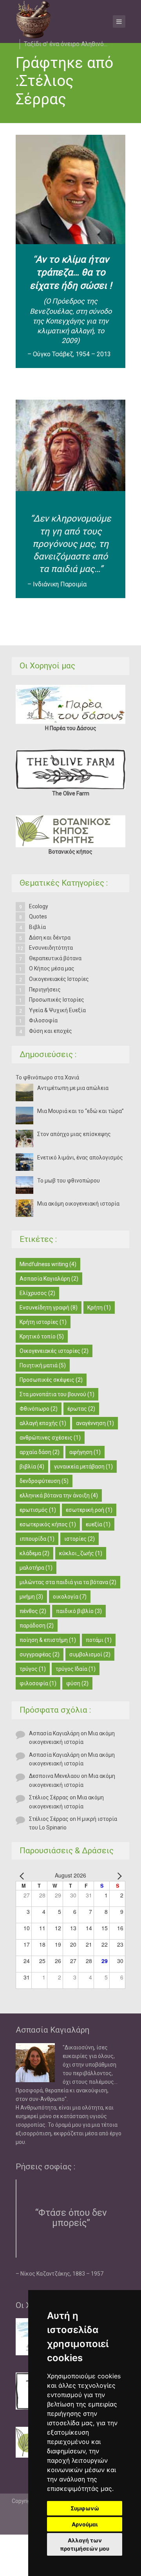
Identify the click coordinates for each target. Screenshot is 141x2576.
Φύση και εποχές (51, 1031)
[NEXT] (118, 1875)
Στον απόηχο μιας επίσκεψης (74, 1134)
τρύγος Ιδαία (76, 1669)
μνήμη (31, 1597)
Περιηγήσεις (45, 990)
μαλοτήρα (36, 1568)
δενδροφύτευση (44, 1481)
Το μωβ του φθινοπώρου (69, 1181)
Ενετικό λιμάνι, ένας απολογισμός (80, 1158)
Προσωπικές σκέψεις (51, 1380)
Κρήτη (99, 1308)
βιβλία (32, 1467)
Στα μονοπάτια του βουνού (57, 1394)
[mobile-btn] (119, 21)
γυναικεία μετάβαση (83, 1467)
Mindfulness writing (48, 1264)
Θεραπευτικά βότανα (55, 958)
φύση (77, 1683)
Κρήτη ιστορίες (43, 1322)
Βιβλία (37, 927)
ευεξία (98, 1524)
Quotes (38, 916)
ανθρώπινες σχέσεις (50, 1438)
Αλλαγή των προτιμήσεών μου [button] (85, 2544)
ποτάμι (99, 1640)
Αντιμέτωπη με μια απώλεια (74, 1088)
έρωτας (81, 1409)
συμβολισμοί (90, 1654)
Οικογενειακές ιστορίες (54, 1351)
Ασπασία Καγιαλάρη (49, 1279)
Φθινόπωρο (39, 1409)
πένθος (33, 1611)
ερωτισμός (38, 1510)
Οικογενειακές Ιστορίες (59, 979)
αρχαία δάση (40, 1452)
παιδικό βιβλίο (79, 1611)
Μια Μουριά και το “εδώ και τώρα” (80, 1111)
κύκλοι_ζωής (81, 1553)
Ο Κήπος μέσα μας (52, 968)
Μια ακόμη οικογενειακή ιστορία (78, 1204)
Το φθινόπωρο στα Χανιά (47, 1077)
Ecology (39, 906)
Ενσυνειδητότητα (51, 948)
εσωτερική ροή (89, 1510)
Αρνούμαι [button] (85, 2524)
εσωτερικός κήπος (48, 1524)
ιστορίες (80, 1539)
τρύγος (33, 1669)
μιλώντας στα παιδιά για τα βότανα (68, 1582)
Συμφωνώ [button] (85, 2508)
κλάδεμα (34, 1553)
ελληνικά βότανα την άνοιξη (59, 1495)
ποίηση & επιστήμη (48, 1640)
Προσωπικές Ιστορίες (57, 1000)
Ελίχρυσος (37, 1293)
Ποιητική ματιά (43, 1365)
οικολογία (70, 1597)
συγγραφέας (40, 1654)
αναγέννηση (95, 1423)
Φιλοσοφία (43, 1020)
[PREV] (23, 1875)
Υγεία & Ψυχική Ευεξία (57, 1010)
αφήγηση (85, 1452)
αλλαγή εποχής (43, 1423)
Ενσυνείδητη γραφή (49, 1308)
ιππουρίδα (37, 1539)
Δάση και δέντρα (50, 938)
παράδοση (37, 1626)
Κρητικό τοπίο (42, 1336)
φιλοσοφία (38, 1683)
